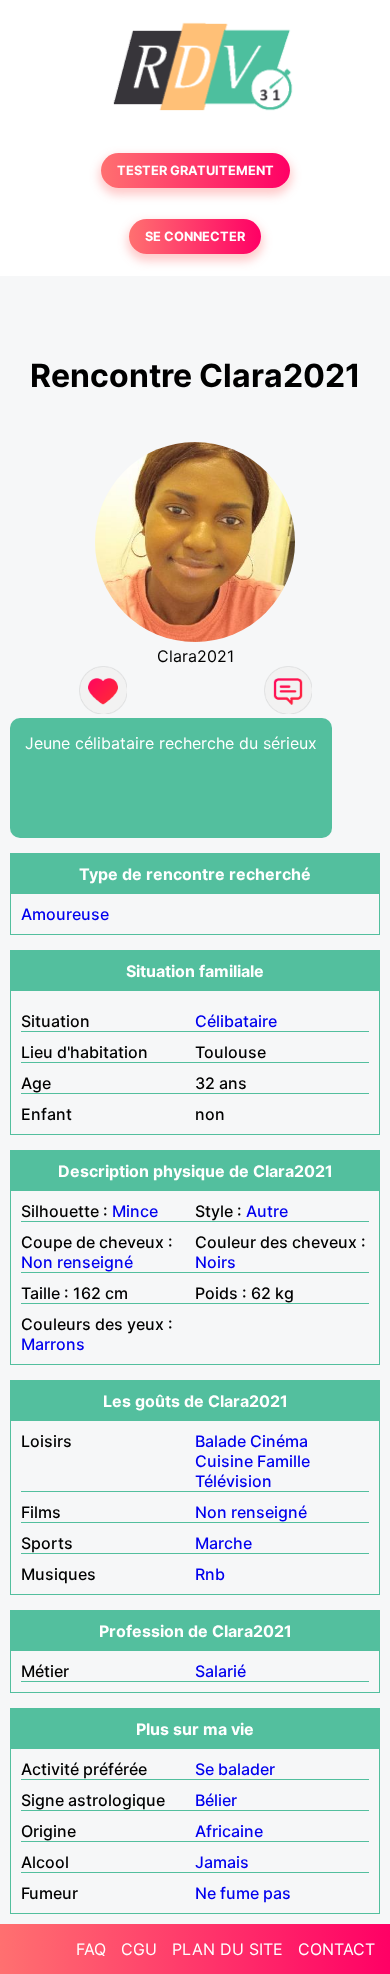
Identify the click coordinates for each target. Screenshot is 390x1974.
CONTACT (336, 1949)
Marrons (53, 1344)
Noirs (215, 1262)
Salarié (220, 1671)
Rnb (210, 1574)
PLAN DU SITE (227, 1949)
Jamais (222, 1862)
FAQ (91, 1949)
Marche (223, 1543)
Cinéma (279, 1441)
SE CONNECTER (195, 236)
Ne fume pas (243, 1893)
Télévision (233, 1481)
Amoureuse (65, 914)
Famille (283, 1461)
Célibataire (236, 1021)
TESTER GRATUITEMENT (195, 170)
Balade (220, 1441)
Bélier (216, 1800)
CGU (139, 1949)
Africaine (229, 1831)
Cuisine (224, 1461)
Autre (267, 1211)
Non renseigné (77, 1262)
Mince (135, 1211)
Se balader (235, 1769)
